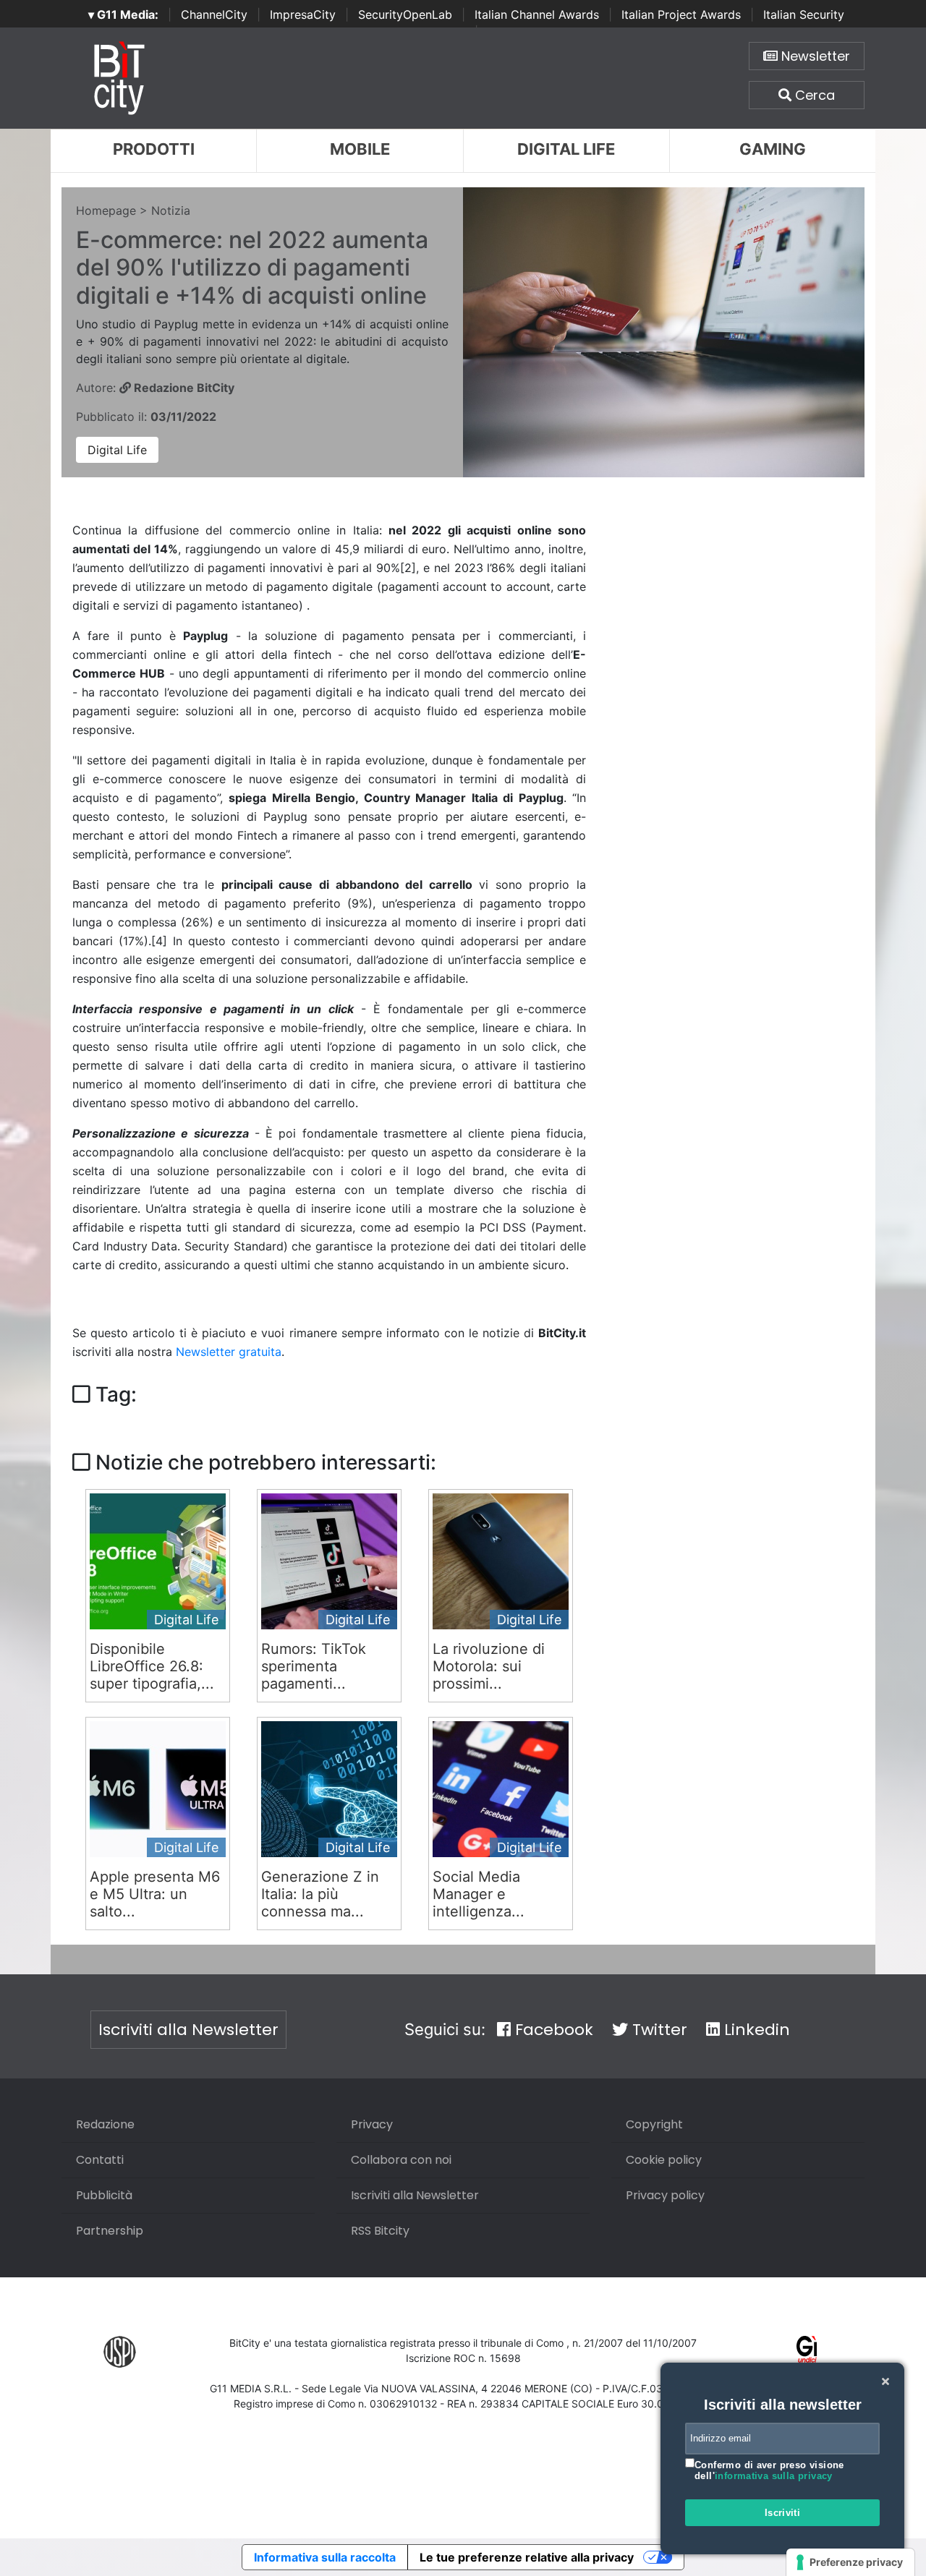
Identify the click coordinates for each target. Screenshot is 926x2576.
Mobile (360, 149)
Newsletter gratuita (229, 1352)
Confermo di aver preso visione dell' (769, 2471)
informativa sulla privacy (774, 2476)
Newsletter (814, 56)
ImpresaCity (303, 14)
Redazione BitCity (183, 388)
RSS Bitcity (380, 2231)
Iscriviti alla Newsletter (188, 2030)
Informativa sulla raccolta (325, 2557)
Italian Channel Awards (537, 14)
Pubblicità (104, 2195)
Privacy (372, 2124)
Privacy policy (665, 2195)
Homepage (106, 210)
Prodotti (154, 149)
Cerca (813, 95)
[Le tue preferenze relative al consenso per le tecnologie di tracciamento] (850, 2562)
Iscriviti (783, 2513)
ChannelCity (214, 14)
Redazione (105, 2124)
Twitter (658, 2030)
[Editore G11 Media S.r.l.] (807, 2351)
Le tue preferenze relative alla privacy (527, 2557)
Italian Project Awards (681, 14)
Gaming (773, 149)
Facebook (552, 2030)
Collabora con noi (401, 2160)
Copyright (654, 2124)
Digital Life (566, 149)
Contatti (100, 2160)
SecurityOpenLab (405, 14)
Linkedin (755, 2030)
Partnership (110, 2231)
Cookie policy (664, 2160)
